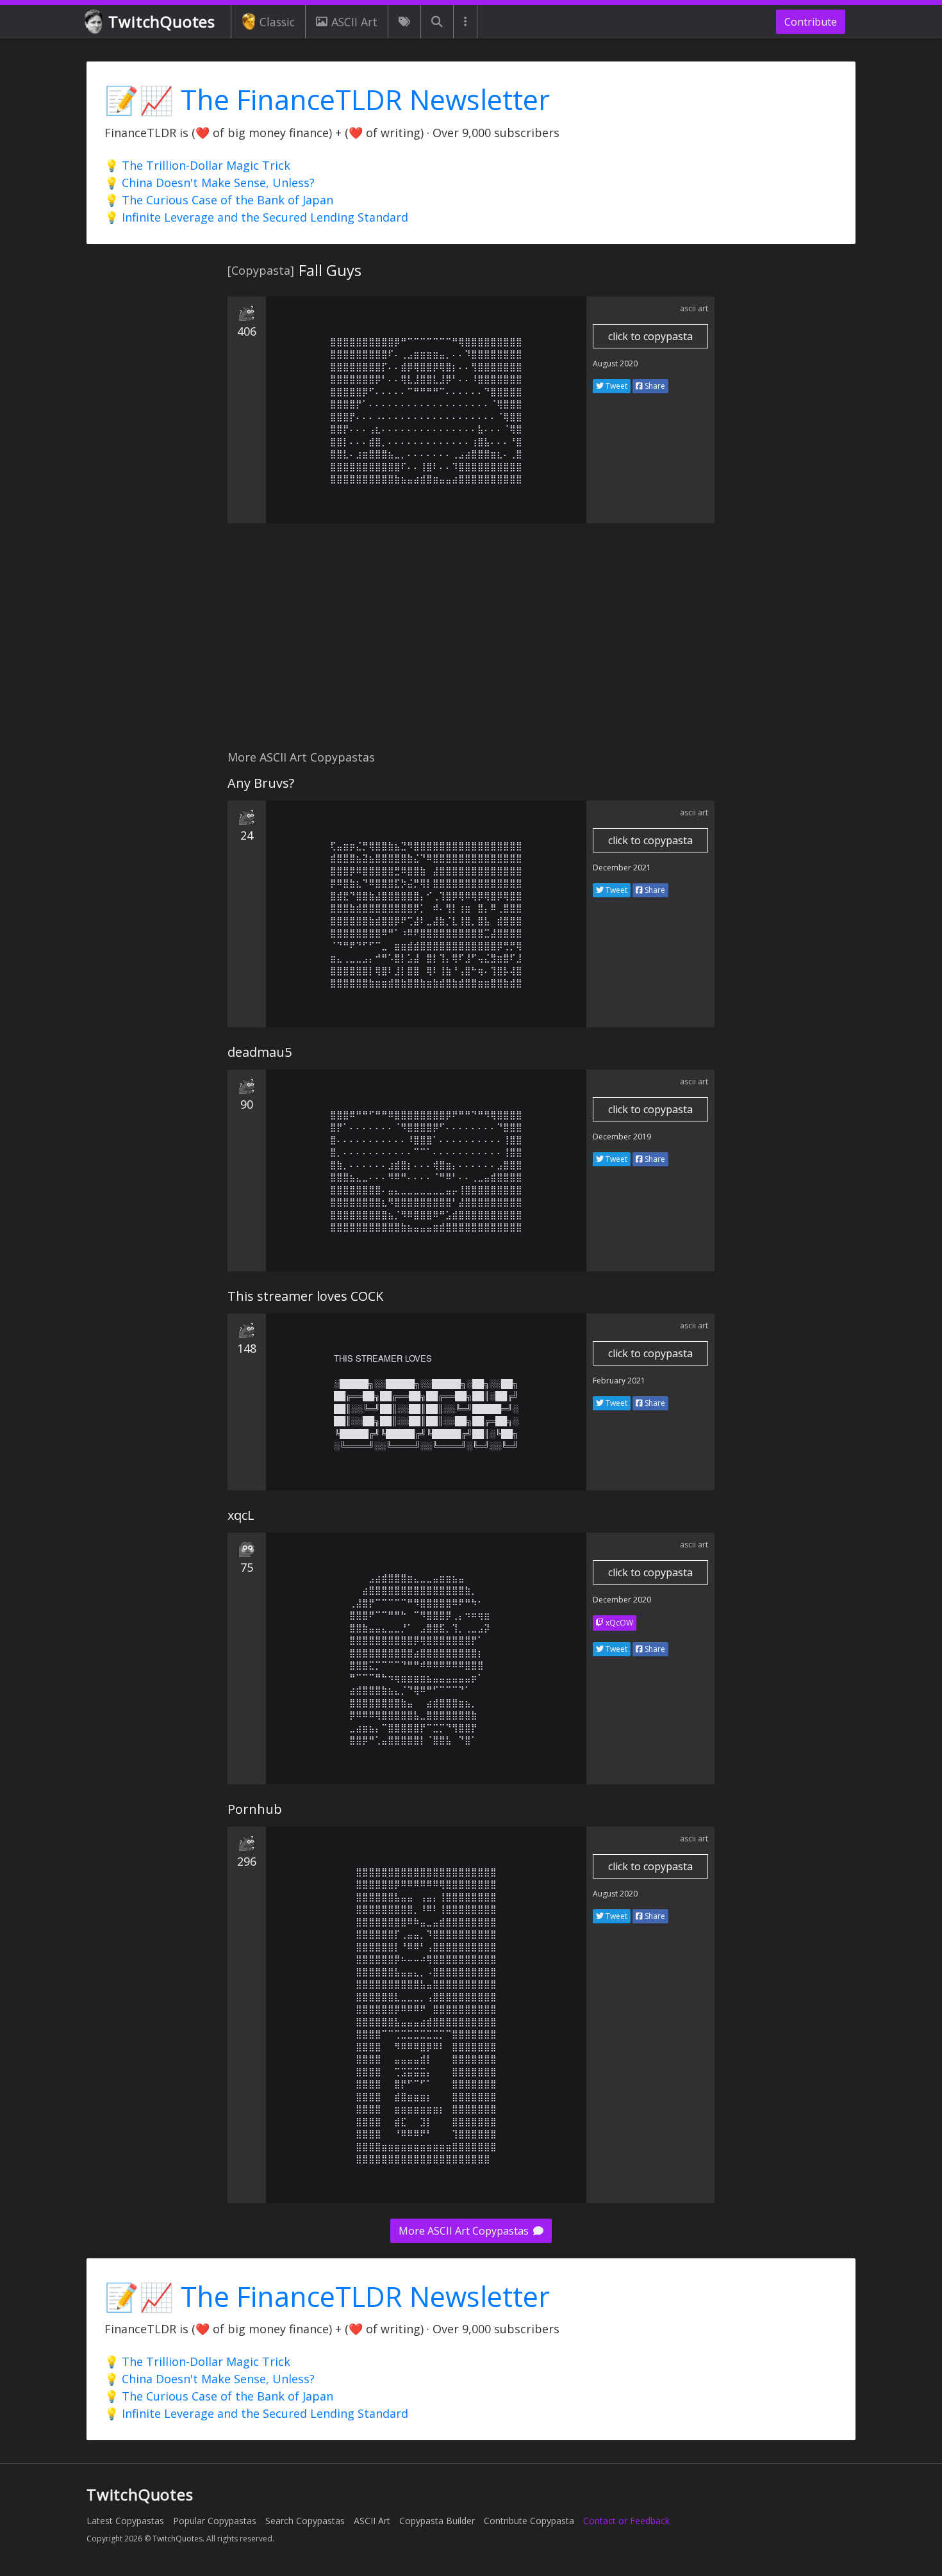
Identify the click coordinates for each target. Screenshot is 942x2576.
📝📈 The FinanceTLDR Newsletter (327, 100)
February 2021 (619, 1381)
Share (654, 386)
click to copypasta (650, 336)
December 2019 (622, 1137)
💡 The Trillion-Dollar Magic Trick (197, 165)
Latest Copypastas (125, 2521)
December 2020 (622, 1600)
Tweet (616, 386)
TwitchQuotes (162, 21)
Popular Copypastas (215, 2521)
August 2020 (615, 363)
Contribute (811, 22)
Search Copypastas (305, 2521)
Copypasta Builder (437, 2521)
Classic (277, 22)
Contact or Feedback (626, 2521)
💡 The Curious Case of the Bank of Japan (219, 200)
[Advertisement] (471, 644)
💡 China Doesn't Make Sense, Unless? (210, 183)
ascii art (694, 308)
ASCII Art (354, 22)
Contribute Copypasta (529, 2521)
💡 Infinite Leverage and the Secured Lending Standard (256, 217)
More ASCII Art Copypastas (465, 2231)
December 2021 (622, 868)
